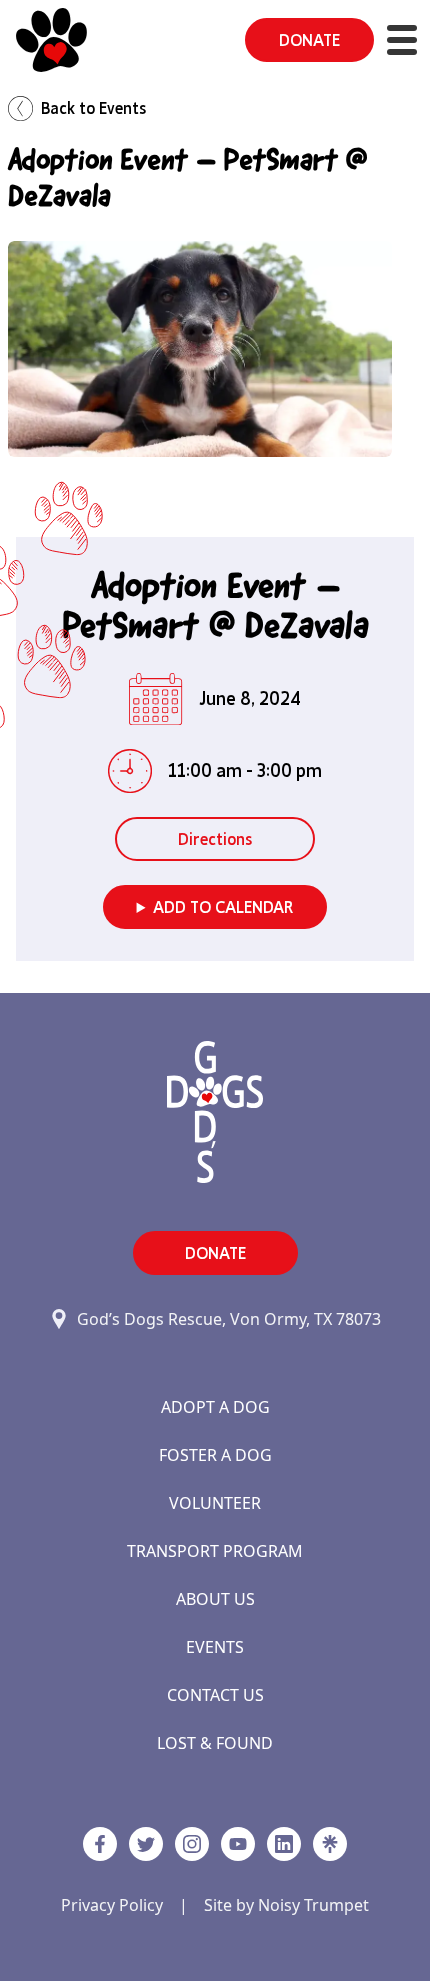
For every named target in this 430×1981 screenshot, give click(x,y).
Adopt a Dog (215, 1407)
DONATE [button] (309, 40)
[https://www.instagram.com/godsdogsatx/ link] (192, 1844)
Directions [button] (215, 839)
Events (215, 1647)
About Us (215, 1599)
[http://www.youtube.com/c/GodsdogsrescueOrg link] (238, 1844)
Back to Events (93, 108)
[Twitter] (146, 1844)
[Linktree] (330, 1844)
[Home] (51, 40)
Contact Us (215, 1695)
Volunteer (215, 1503)
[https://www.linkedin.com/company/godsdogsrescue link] (284, 1844)
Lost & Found (215, 1743)
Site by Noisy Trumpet (286, 1905)
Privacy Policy (112, 1905)
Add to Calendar (223, 907)
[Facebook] (100, 1844)
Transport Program (215, 1551)
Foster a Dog (215, 1455)
